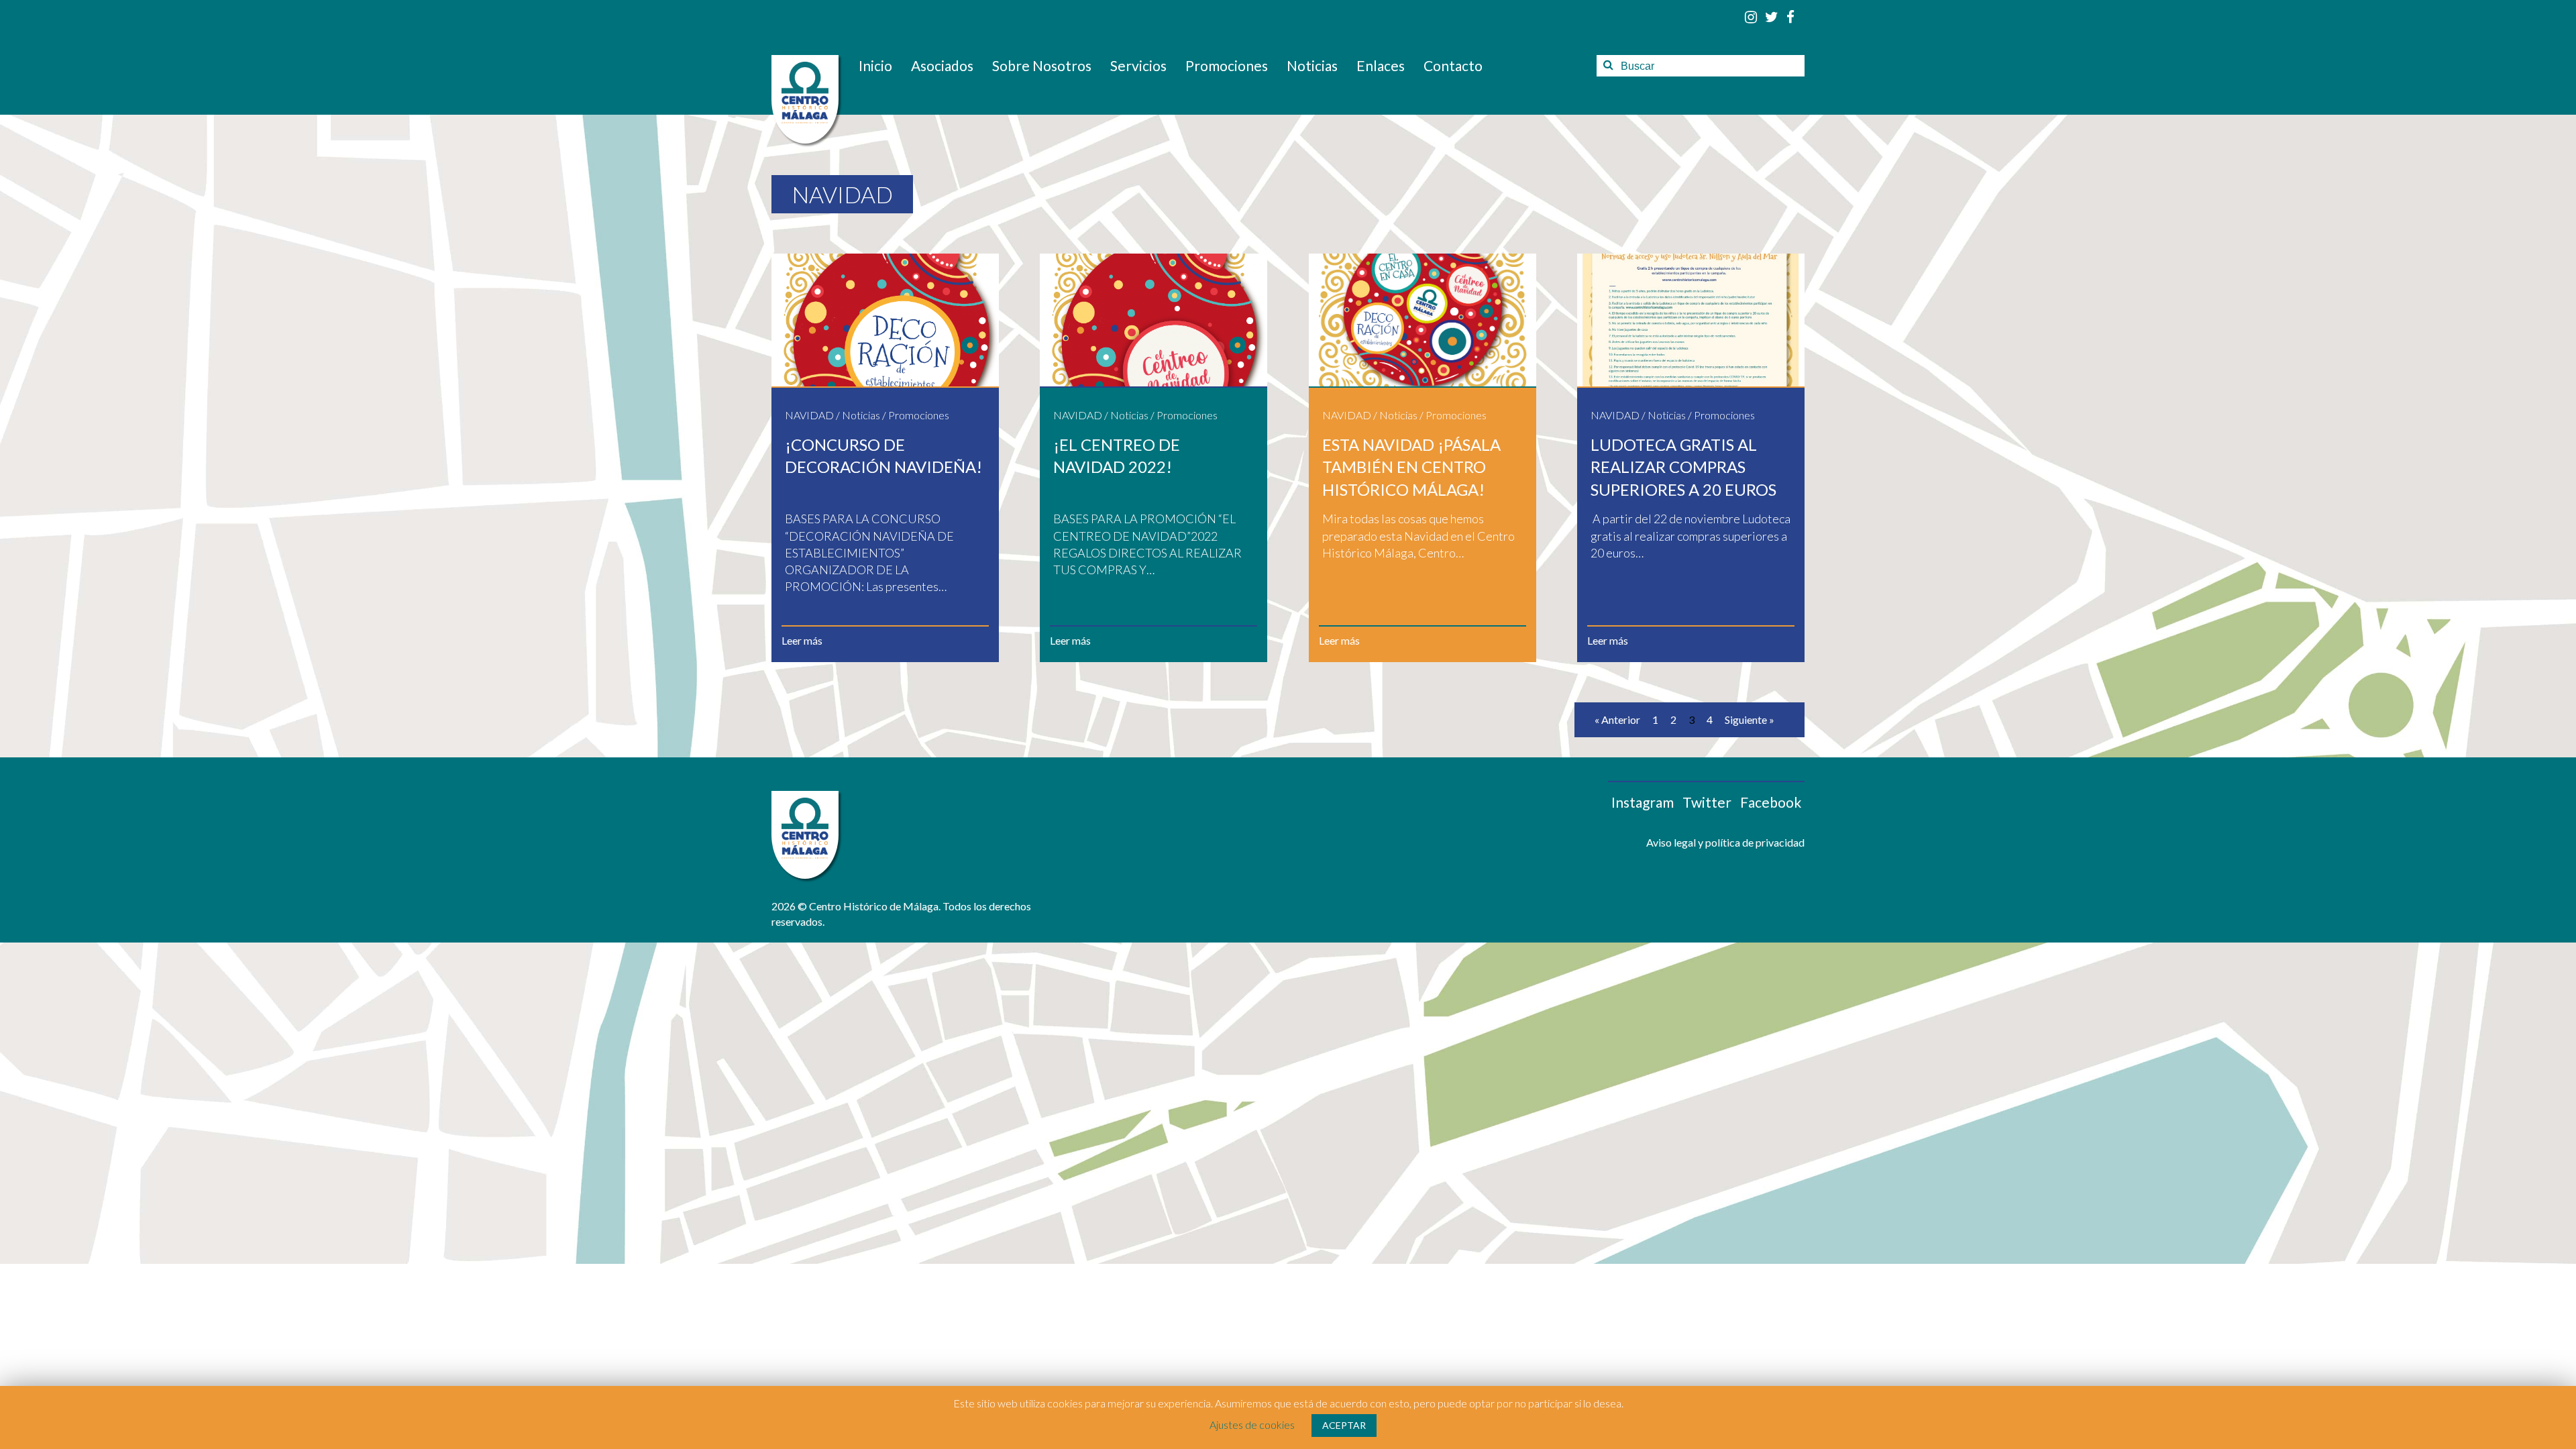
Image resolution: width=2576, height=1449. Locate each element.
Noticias (1312, 65)
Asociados (942, 65)
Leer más (802, 640)
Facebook (1771, 802)
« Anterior (1617, 719)
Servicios (1138, 65)
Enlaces (1381, 65)
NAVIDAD (809, 415)
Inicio (875, 65)
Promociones (1227, 65)
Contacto (1453, 65)
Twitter (1707, 802)
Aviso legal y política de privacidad (1725, 842)
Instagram (1643, 802)
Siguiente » (1750, 719)
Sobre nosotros (1042, 65)
